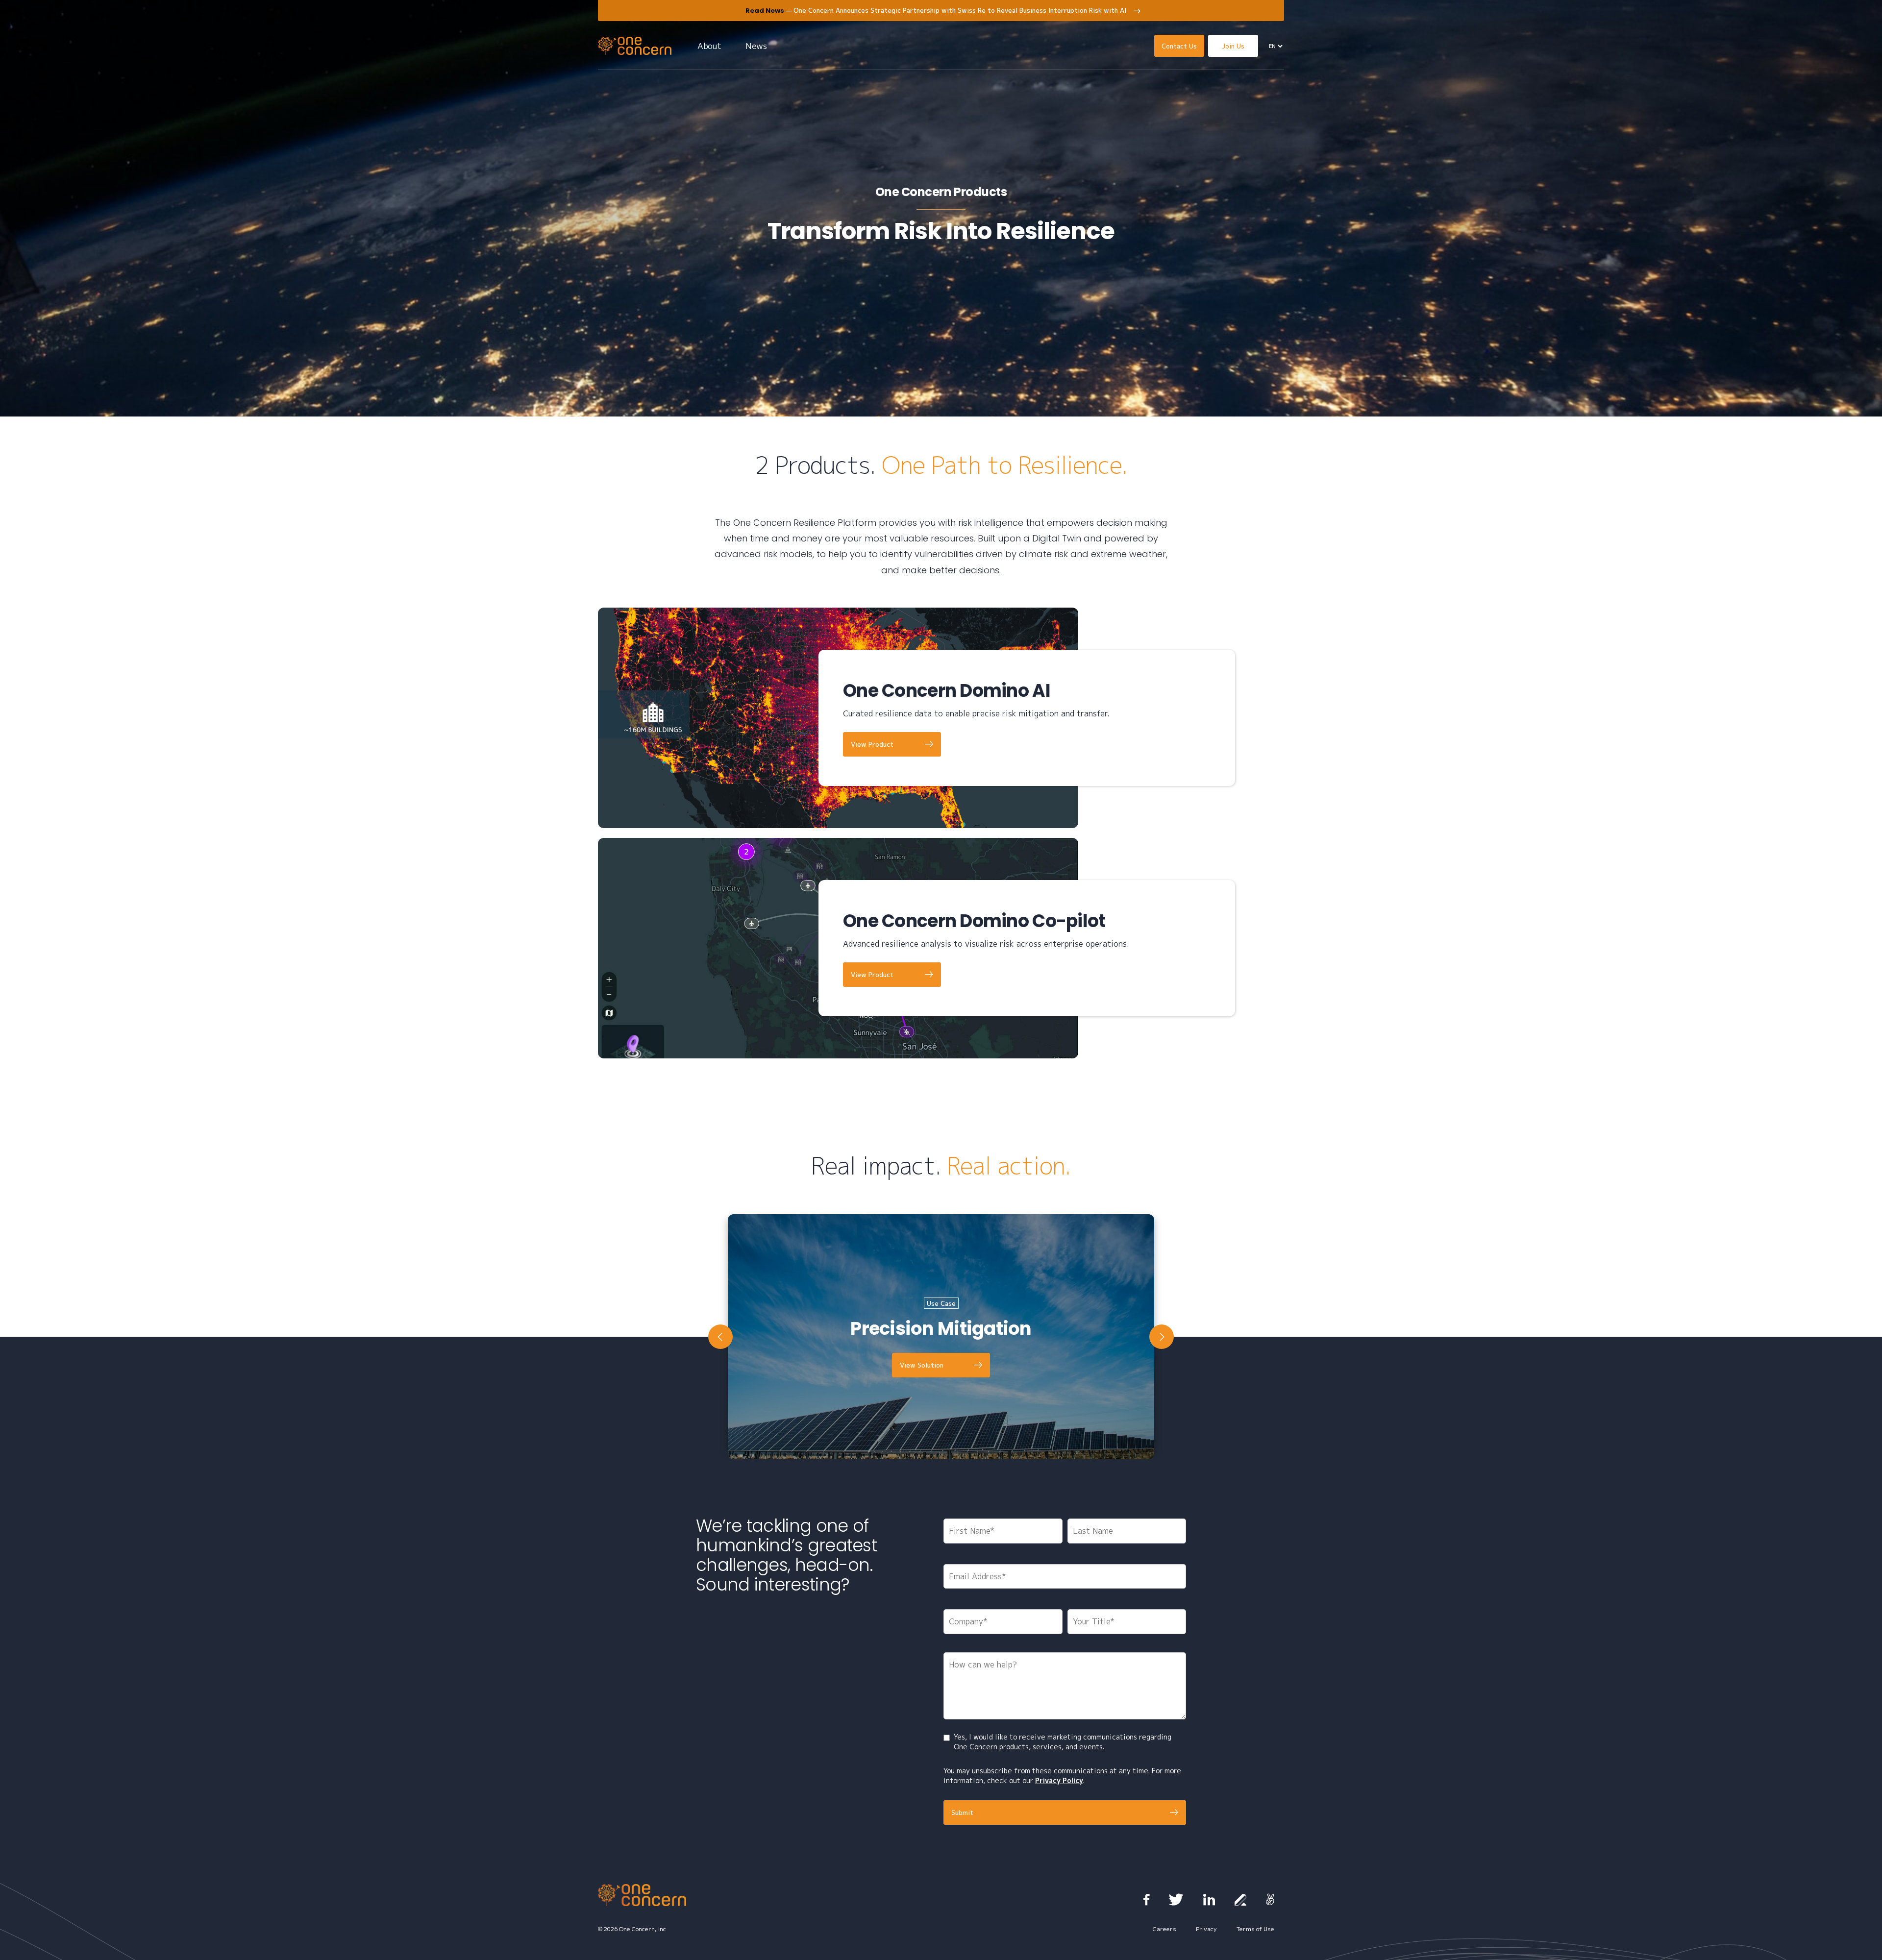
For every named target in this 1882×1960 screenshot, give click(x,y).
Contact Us (1179, 46)
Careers (1164, 1929)
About (709, 46)
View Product (872, 744)
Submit (962, 1813)
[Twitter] (1176, 1900)
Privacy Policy (1059, 1780)
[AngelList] (1270, 1900)
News (756, 46)
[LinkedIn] (1209, 1900)
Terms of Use (1255, 1929)
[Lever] (1240, 1900)
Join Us (1233, 46)
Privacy (1206, 1929)
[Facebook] (1146, 1900)
